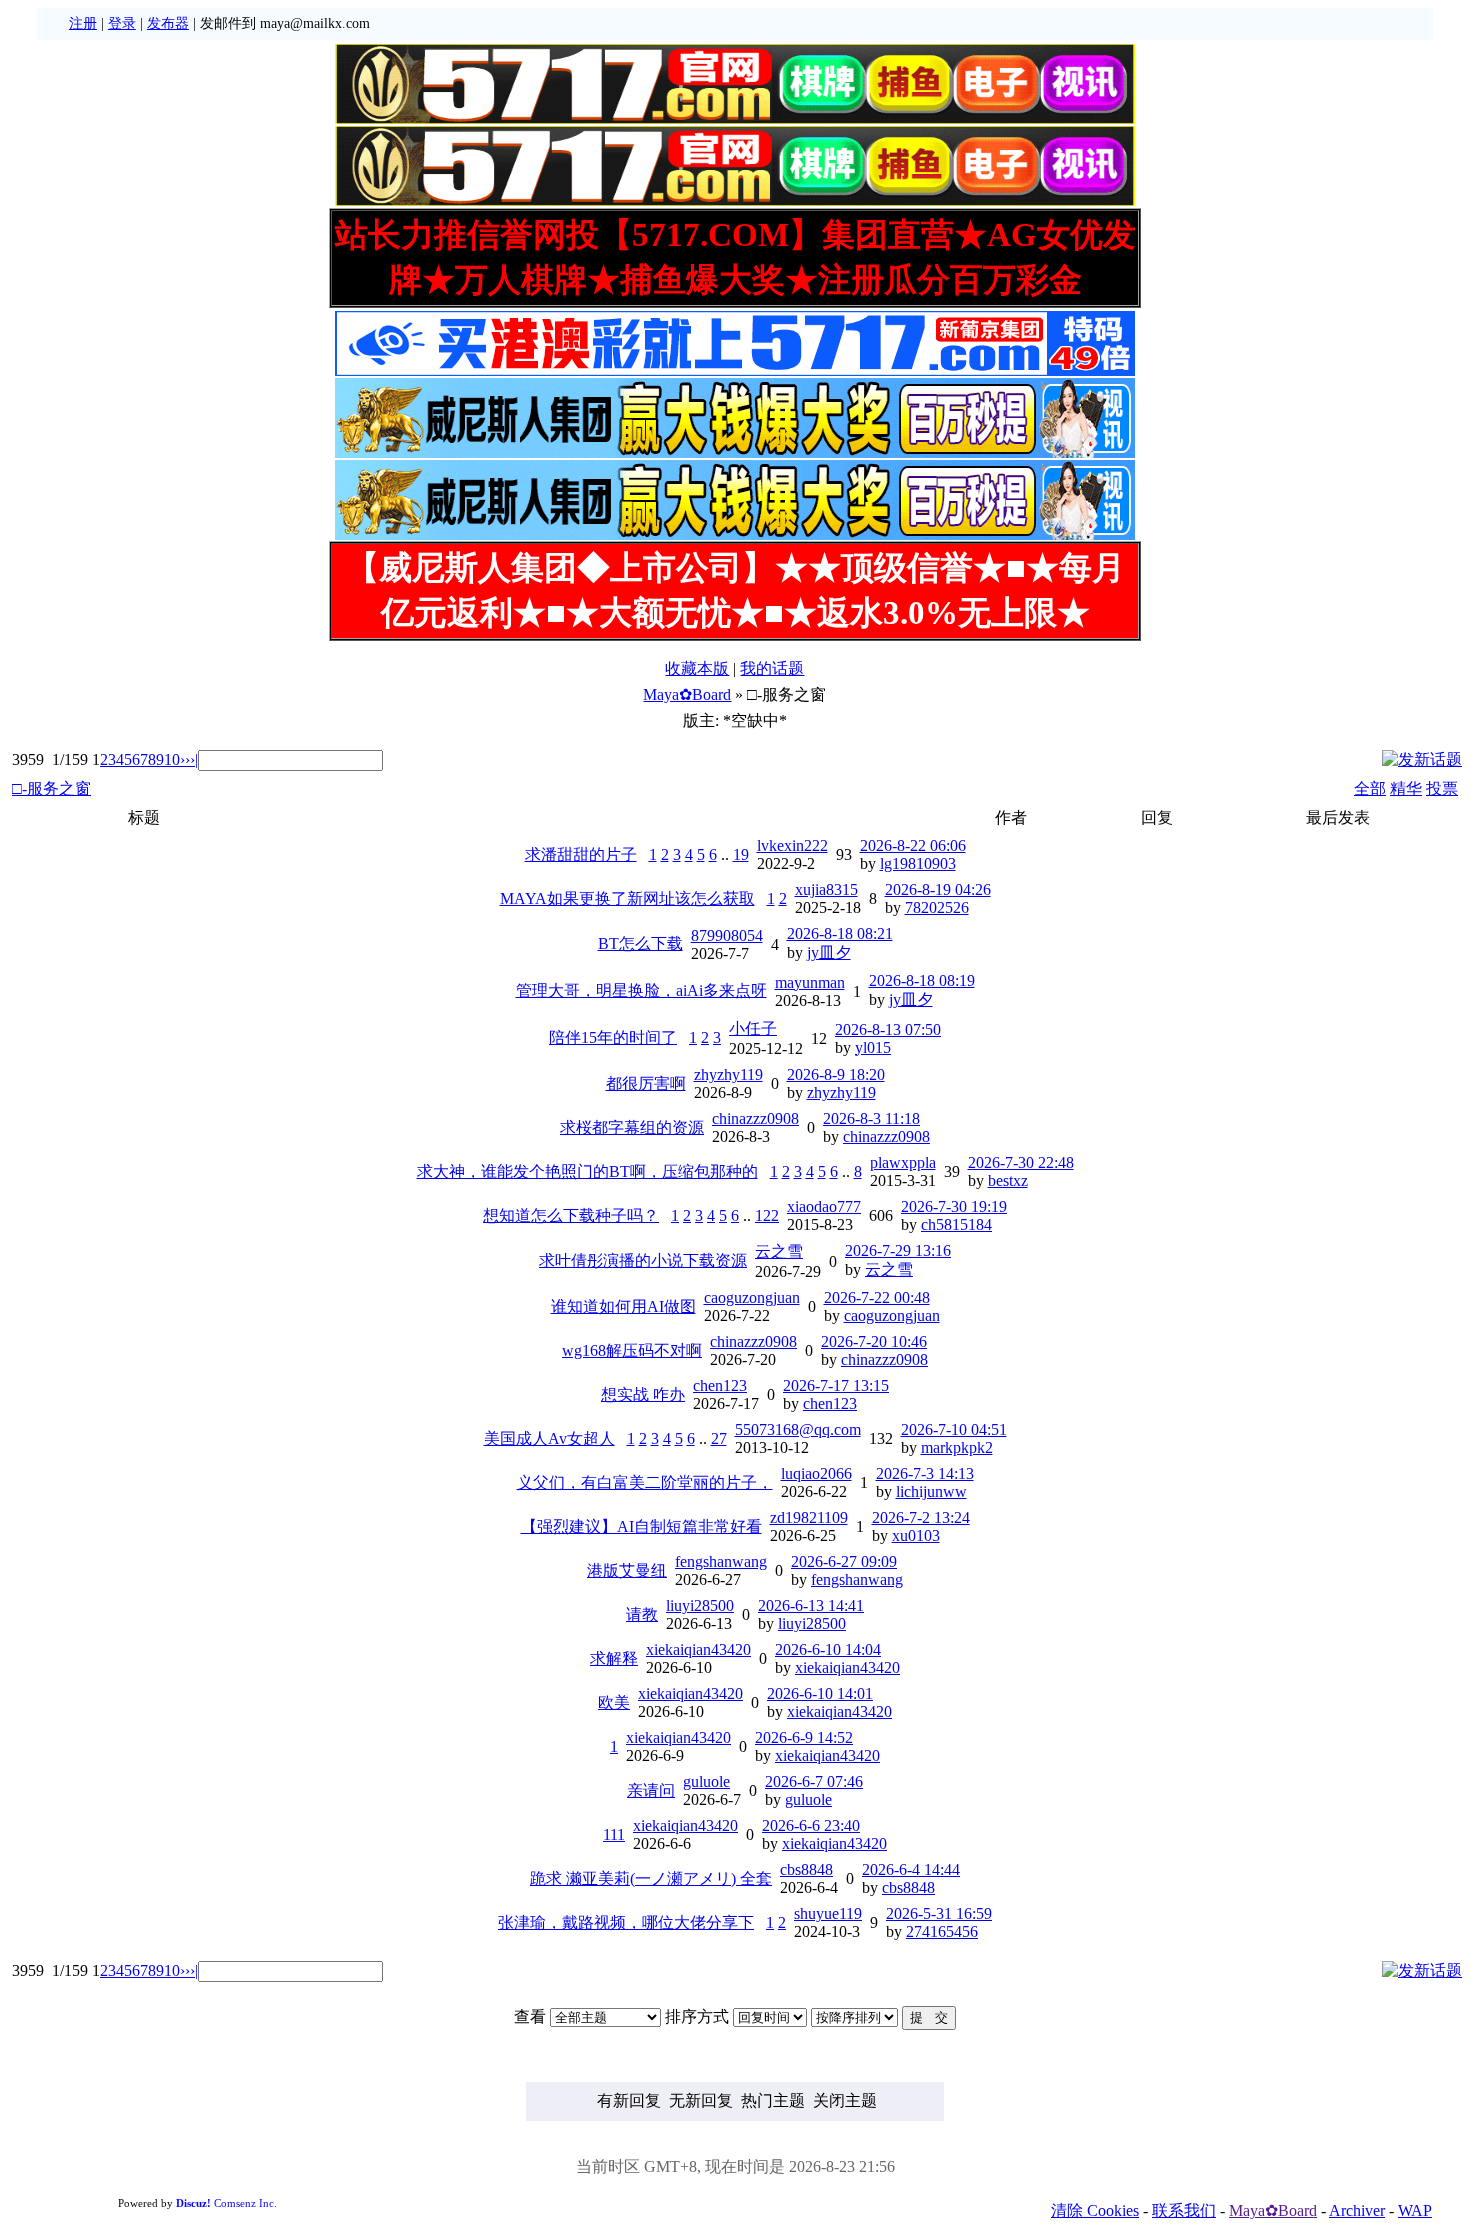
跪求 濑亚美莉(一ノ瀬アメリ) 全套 (651, 1878)
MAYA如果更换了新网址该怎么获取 (627, 898)
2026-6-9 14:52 (804, 1737)
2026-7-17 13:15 (836, 1385)
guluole (706, 1781)
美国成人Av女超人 (549, 1438)
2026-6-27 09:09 (844, 1561)
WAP (1415, 2210)
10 (172, 759)
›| (194, 759)
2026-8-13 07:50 (888, 1029)
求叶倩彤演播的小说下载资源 (643, 1260)
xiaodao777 (824, 1206)
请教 (642, 1614)
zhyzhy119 (728, 1074)
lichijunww (931, 1491)
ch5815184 (956, 1224)
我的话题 (772, 668)
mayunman (810, 982)
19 (741, 854)
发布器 (168, 23)
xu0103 (916, 1535)
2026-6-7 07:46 (814, 1781)
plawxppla (903, 1162)
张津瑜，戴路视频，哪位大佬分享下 (626, 1922)
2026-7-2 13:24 (921, 1517)
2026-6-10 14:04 (828, 1649)
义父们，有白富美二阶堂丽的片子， (645, 1482)
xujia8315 (826, 889)
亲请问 (651, 1790)
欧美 (614, 1702)
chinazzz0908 (755, 1118)
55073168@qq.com (798, 1429)
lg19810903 (918, 863)
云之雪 (779, 1251)
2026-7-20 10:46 (874, 1341)
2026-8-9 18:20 (836, 1074)
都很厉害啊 (646, 1083)
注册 (83, 23)
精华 (1406, 788)
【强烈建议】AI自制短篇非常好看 (641, 1526)
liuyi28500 (700, 1605)
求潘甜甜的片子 (581, 854)
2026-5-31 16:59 (939, 1913)
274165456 (942, 1931)
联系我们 (1184, 2210)
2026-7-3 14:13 (925, 1473)
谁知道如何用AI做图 (623, 1306)
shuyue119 (828, 1913)
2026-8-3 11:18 (871, 1118)
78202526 (937, 907)
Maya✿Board (687, 694)
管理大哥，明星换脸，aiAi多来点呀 (641, 990)
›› (185, 759)
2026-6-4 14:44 (911, 1869)
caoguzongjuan (752, 1297)
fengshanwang (721, 1561)
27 (719, 1438)
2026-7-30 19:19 (954, 1206)
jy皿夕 (829, 952)
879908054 (727, 935)
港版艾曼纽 (627, 1570)
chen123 (720, 1385)
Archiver (1357, 2210)
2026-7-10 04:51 (954, 1429)
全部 (1370, 788)
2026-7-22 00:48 (877, 1297)
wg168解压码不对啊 (632, 1350)
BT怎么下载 (640, 943)
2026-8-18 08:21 (840, 933)
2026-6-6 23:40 (811, 1825)
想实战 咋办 (643, 1394)
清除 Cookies (1095, 2210)
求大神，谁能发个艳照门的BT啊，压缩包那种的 (587, 1171)
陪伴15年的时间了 (613, 1037)
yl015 (873, 1047)
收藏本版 (697, 668)
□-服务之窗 (51, 788)
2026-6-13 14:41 (811, 1605)
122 (767, 1215)
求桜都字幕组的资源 (632, 1127)
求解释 (614, 1658)
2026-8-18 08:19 (922, 980)
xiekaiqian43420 (698, 1649)
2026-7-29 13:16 (898, 1250)
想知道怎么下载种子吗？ (571, 1215)
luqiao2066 (816, 1473)
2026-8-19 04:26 (938, 889)
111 (614, 1834)
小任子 (753, 1028)
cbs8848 (806, 1869)
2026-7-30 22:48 (1021, 1162)
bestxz (1008, 1180)
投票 (1442, 788)
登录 (122, 23)
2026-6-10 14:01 (820, 1693)
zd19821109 (809, 1517)
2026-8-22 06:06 (913, 845)
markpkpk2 (957, 1447)
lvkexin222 (792, 845)
